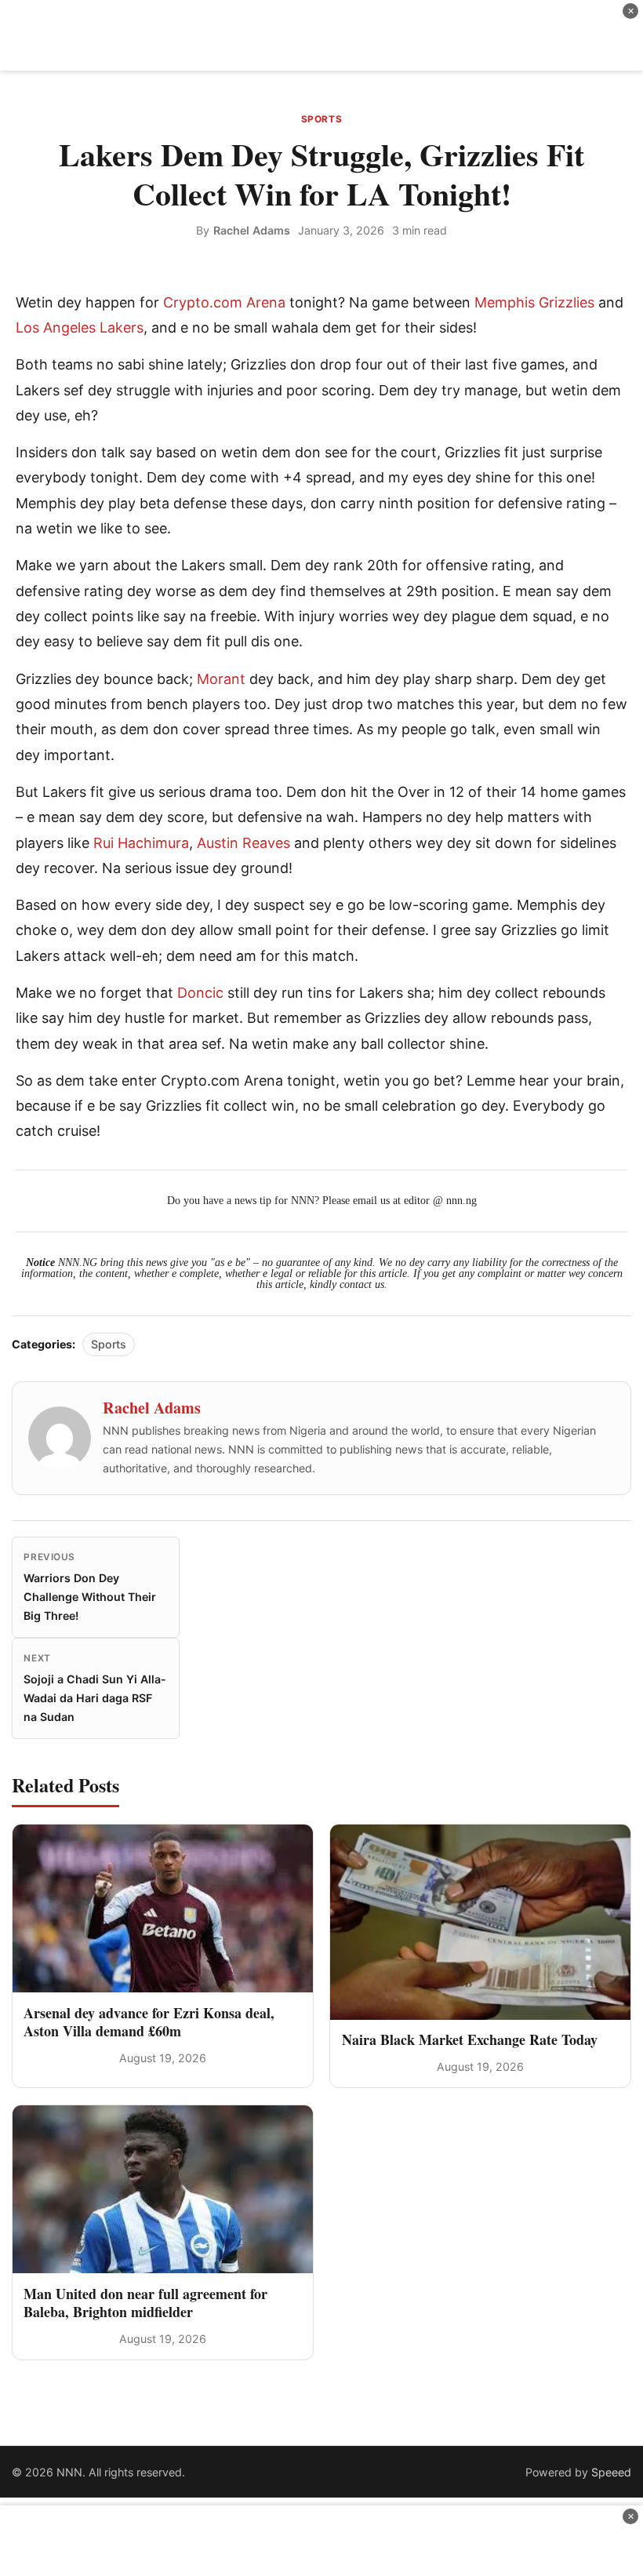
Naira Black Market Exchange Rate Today (470, 2039)
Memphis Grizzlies (534, 302)
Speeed (611, 2472)
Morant (221, 679)
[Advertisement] (321, 35)
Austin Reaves (243, 843)
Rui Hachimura (141, 843)
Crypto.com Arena (224, 302)
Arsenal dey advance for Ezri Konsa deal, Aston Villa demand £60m (149, 2022)
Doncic (200, 993)
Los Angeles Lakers (80, 327)
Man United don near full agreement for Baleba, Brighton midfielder (145, 2303)
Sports (322, 119)
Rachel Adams (252, 230)
